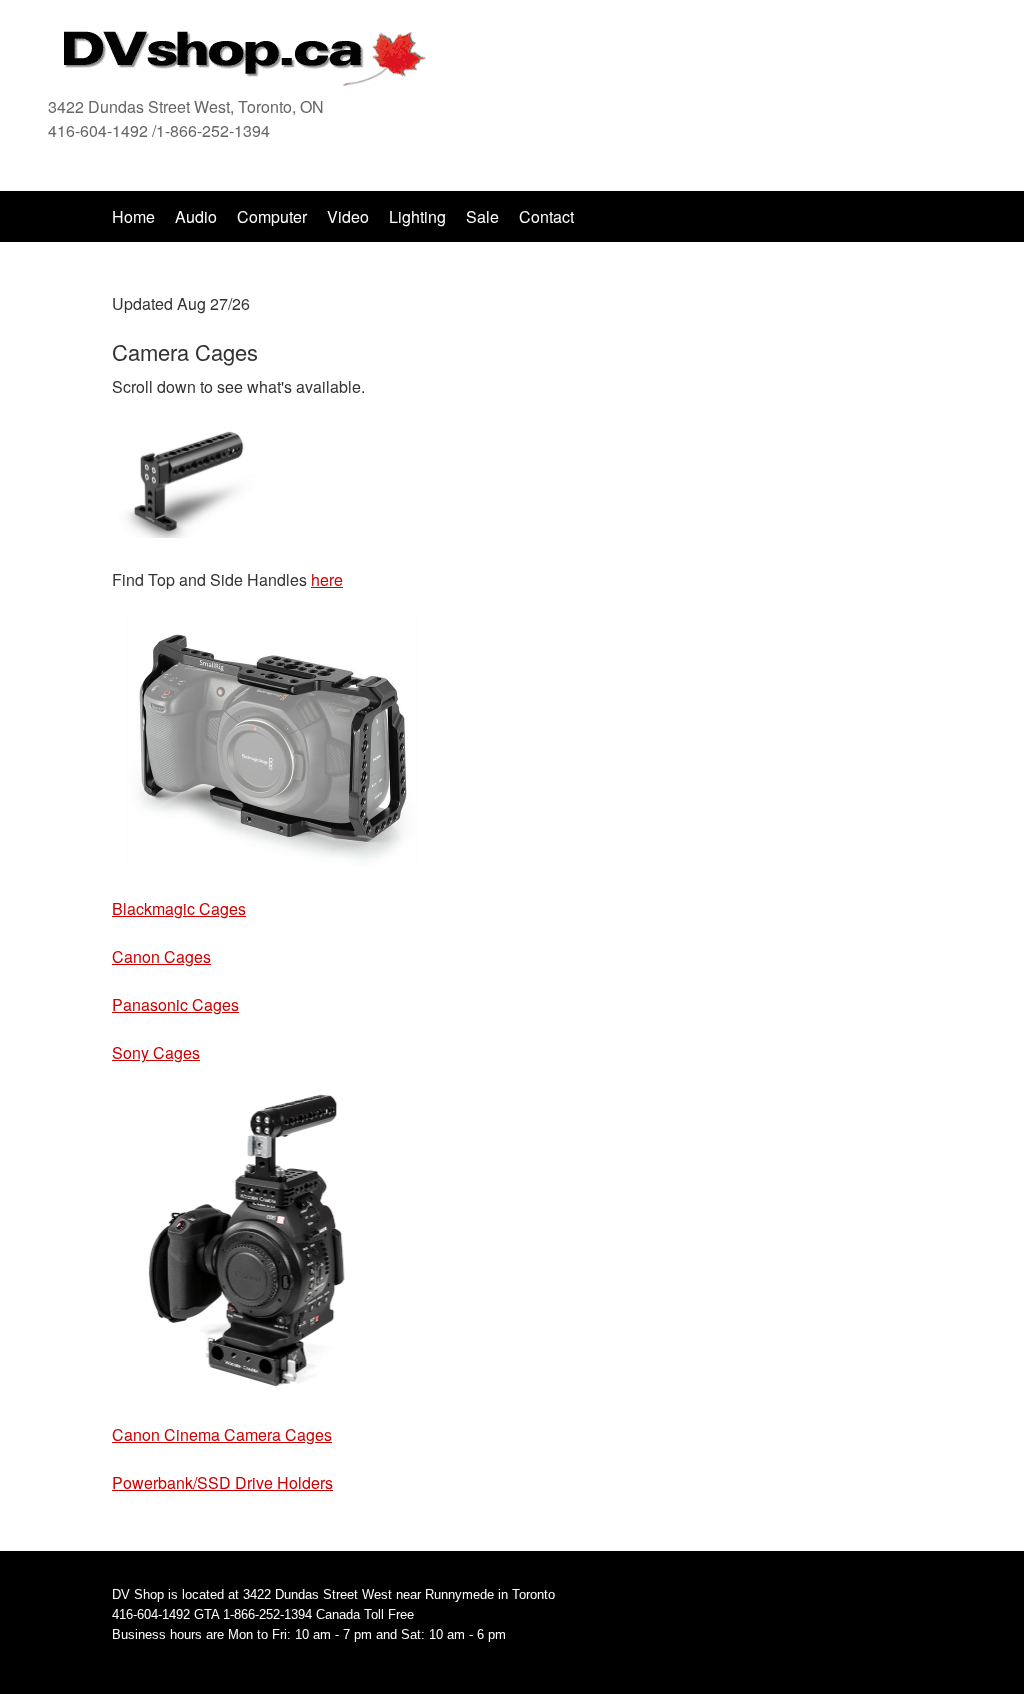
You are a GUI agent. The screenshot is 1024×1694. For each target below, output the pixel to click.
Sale (484, 216)
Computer (272, 216)
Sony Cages (156, 1052)
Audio (196, 216)
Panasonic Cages (175, 1004)
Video (348, 216)
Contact (546, 216)
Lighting (417, 216)
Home (133, 216)
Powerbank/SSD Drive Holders (222, 1482)
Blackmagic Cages (179, 908)
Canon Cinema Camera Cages (222, 1434)
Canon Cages (161, 956)
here (327, 579)
